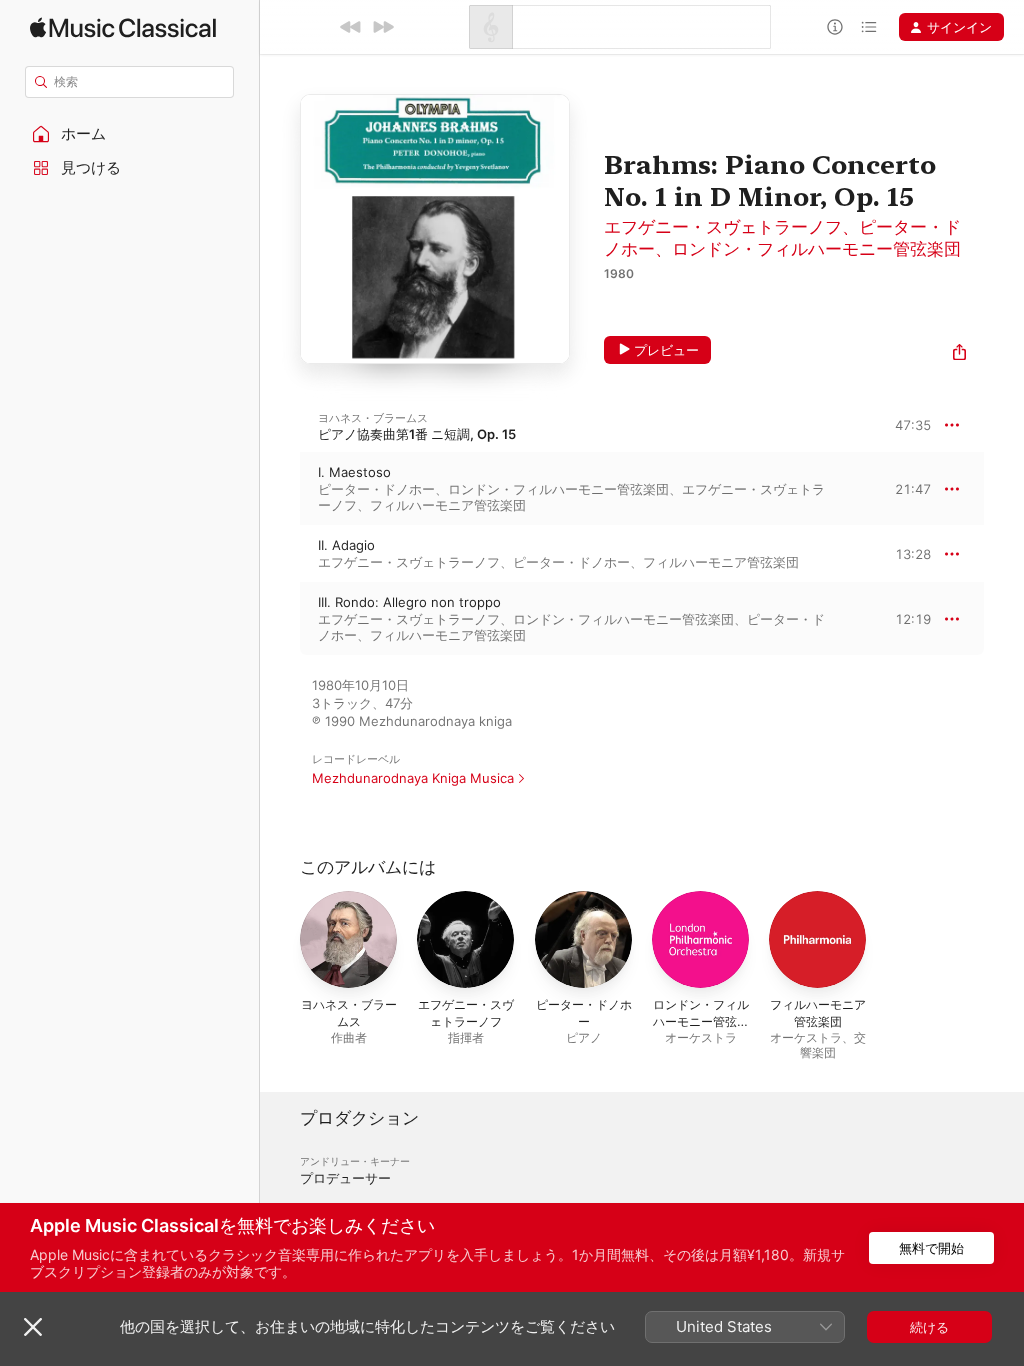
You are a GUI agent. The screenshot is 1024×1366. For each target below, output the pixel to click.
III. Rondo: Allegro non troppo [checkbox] (409, 602)
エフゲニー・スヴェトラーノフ (723, 227)
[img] (123, 27)
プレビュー (666, 350)
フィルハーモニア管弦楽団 (448, 505)
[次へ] (383, 27)
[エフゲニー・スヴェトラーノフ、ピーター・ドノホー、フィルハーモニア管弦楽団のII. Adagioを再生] (280, 554)
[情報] (835, 27)
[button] (130, 134)
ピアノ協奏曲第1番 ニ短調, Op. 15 (417, 434)
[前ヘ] (351, 27)
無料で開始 (931, 1248)
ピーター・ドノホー (376, 489)
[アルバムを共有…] (959, 354)
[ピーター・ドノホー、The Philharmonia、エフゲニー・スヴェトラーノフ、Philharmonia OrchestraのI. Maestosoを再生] (280, 489)
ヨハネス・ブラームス (373, 418)
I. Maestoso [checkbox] (354, 472)
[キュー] (869, 27)
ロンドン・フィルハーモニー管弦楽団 (816, 249)
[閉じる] (33, 1327)
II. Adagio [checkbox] (346, 545)
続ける (929, 1327)
